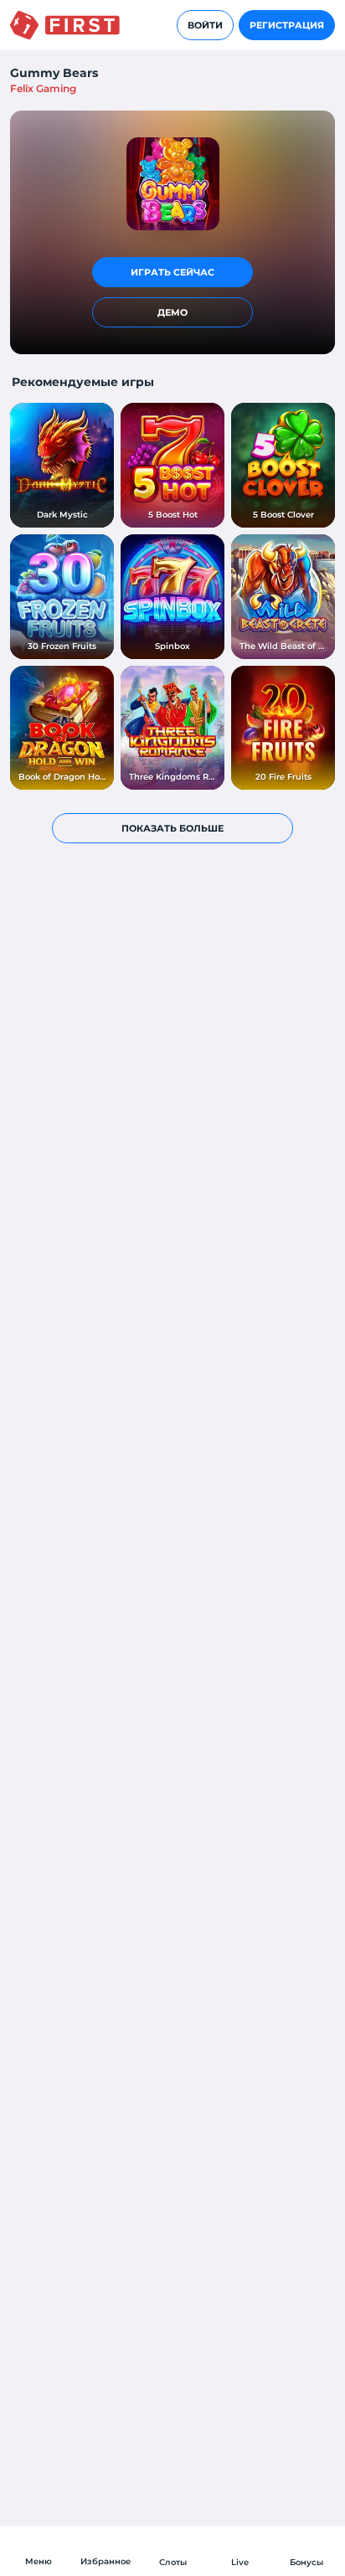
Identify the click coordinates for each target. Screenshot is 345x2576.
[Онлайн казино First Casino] (65, 25)
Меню (39, 2561)
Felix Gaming (43, 88)
